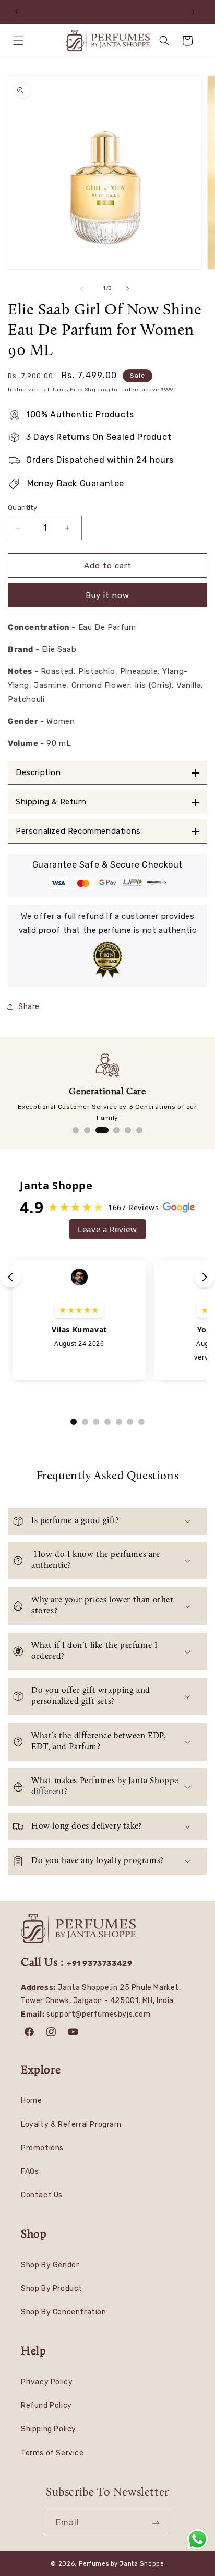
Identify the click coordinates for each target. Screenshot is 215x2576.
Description (38, 773)
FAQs (30, 2171)
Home (31, 2100)
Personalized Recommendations (78, 831)
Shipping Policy (49, 2429)
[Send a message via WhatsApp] (198, 2539)
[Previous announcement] (19, 11)
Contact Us (42, 2195)
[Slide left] (85, 289)
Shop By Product (52, 2288)
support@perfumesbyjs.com (98, 2014)
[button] (21, 41)
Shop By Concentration (64, 2312)
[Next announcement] (196, 11)
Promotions (42, 2148)
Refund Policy (46, 2405)
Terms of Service (52, 2453)
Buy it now (107, 595)
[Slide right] (130, 289)
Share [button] (29, 1007)
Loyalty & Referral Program (71, 2124)
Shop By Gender (50, 2265)
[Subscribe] (158, 2523)
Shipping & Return (51, 802)
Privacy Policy (47, 2382)
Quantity (22, 507)
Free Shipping (90, 390)
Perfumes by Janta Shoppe (122, 2564)
